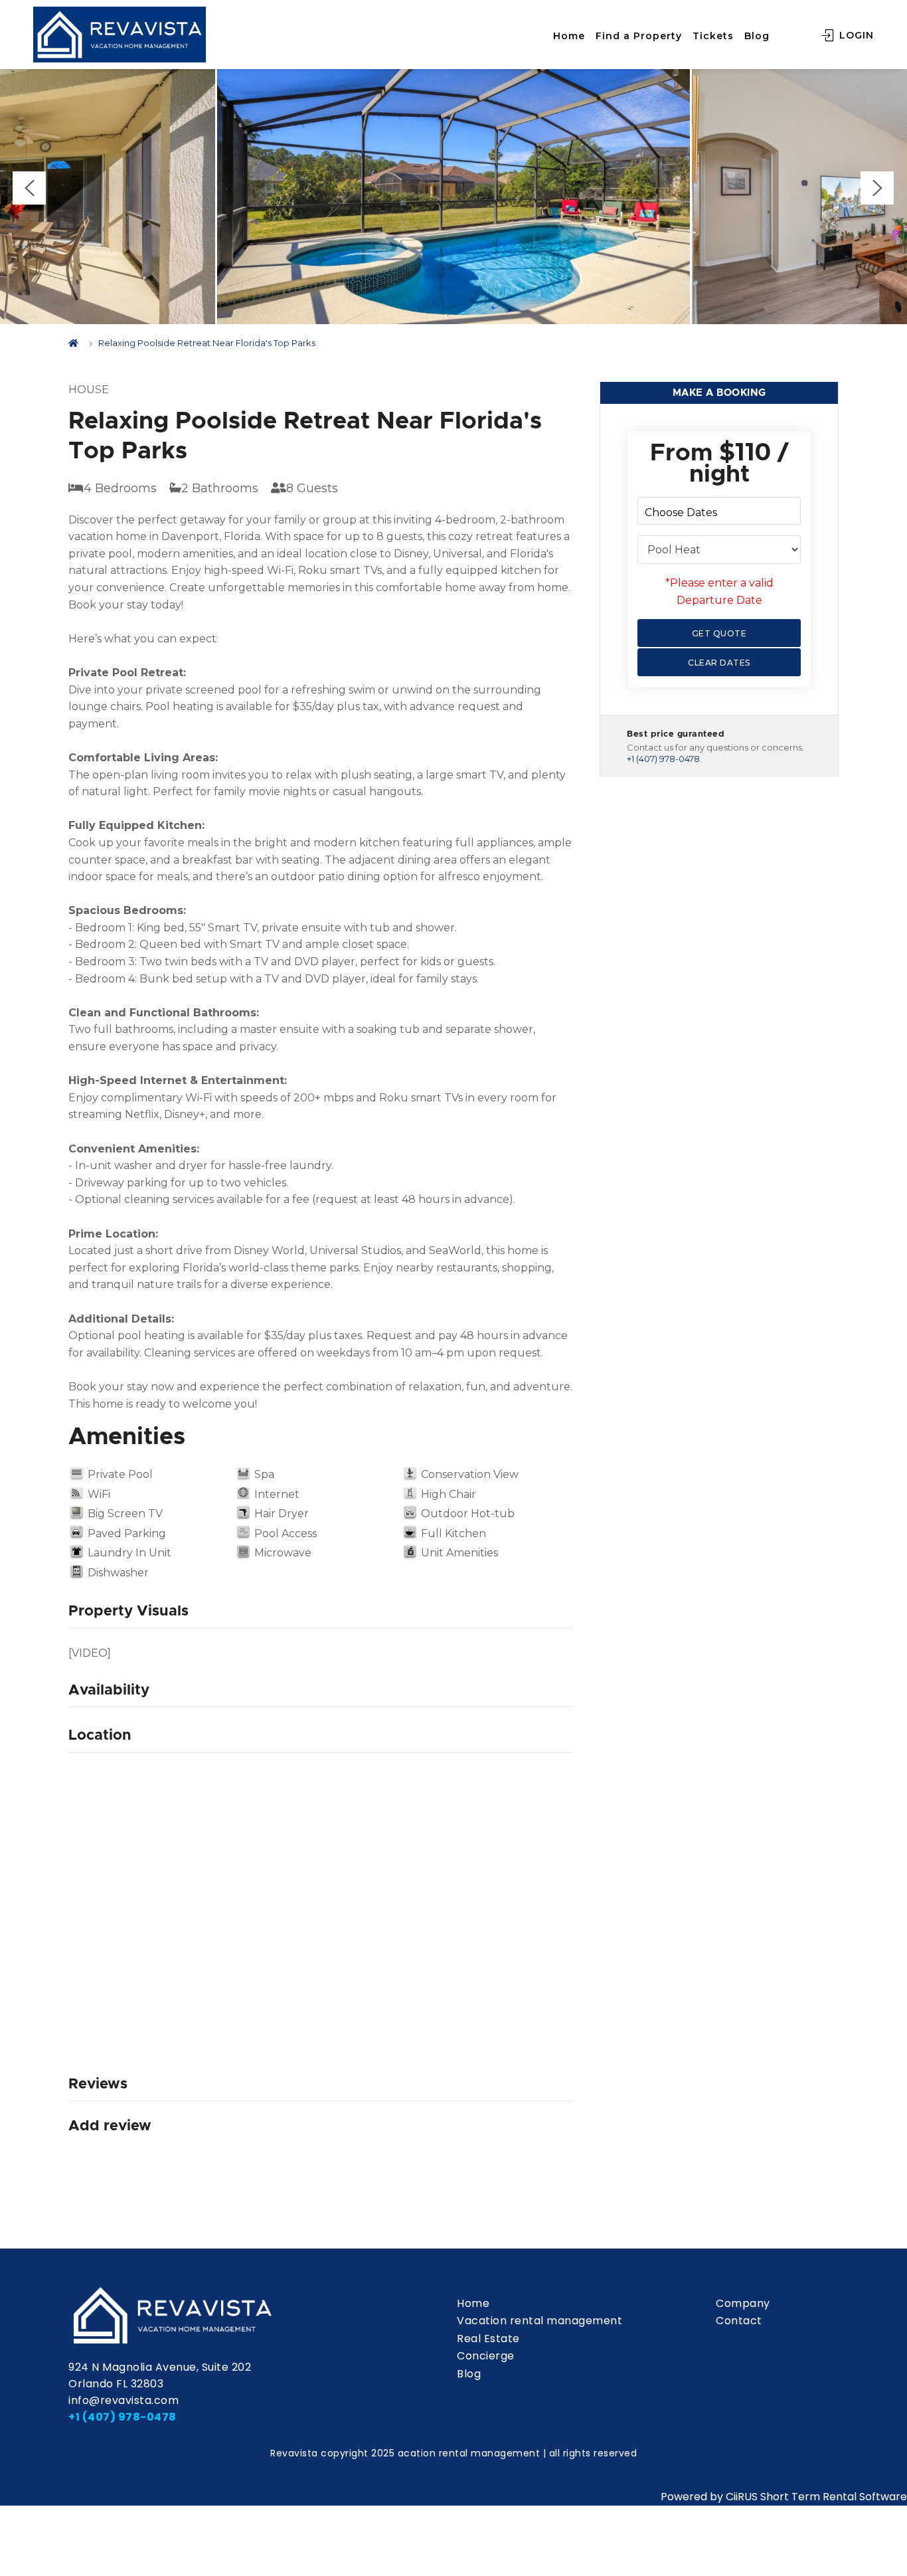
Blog (757, 36)
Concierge (486, 2356)
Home (569, 36)
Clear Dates (719, 663)
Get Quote (719, 633)
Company (743, 2303)
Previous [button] (29, 188)
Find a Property (639, 36)
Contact (739, 2321)
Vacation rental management (539, 2321)
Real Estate (488, 2339)
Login (855, 35)
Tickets (713, 36)
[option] (453, 191)
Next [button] (877, 188)
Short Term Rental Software (834, 2497)
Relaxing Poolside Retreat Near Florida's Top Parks (207, 343)
